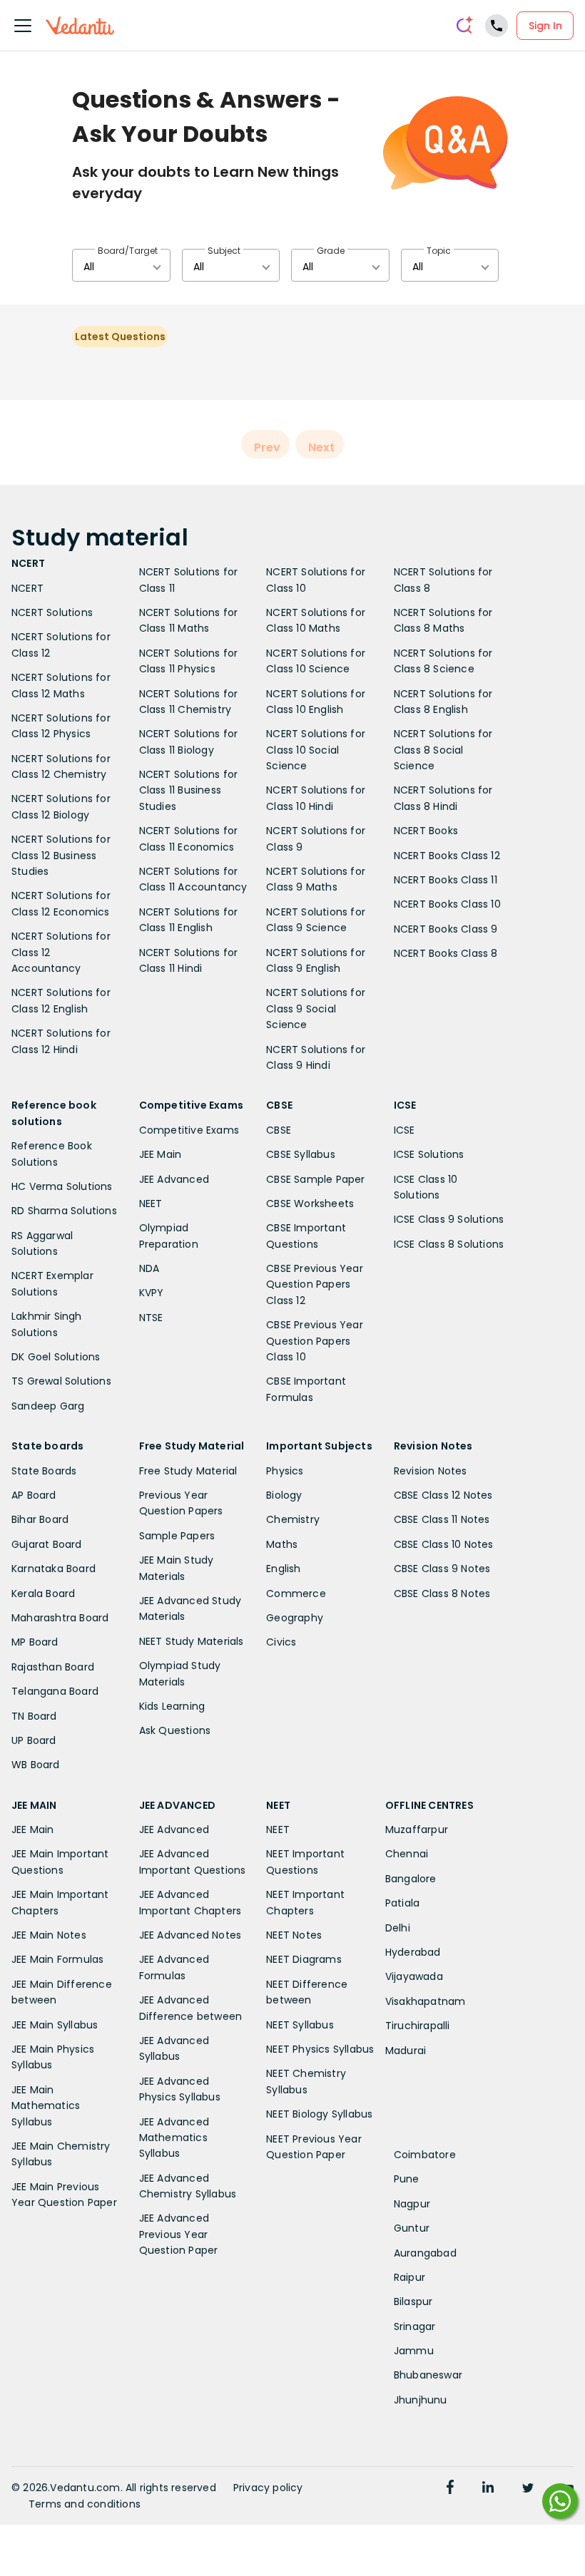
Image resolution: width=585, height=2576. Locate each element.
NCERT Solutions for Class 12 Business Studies (61, 855)
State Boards (44, 1471)
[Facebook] (450, 2489)
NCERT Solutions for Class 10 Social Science (316, 750)
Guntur (412, 2228)
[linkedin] (488, 2489)
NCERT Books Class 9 (446, 929)
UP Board (34, 1740)
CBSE (279, 1130)
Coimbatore (425, 2155)
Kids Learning (172, 1706)
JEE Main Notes (49, 1935)
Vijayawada (414, 1976)
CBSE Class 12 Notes (443, 1495)
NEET (151, 1204)
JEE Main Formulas (57, 1959)
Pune (407, 2179)
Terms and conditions (85, 2504)
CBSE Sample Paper (315, 1179)
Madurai (406, 2051)
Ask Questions (175, 1730)
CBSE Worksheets (310, 1204)
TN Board (34, 1716)
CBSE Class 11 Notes (442, 1519)
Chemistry (293, 1519)
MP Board (35, 1642)
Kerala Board (43, 1594)
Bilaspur (413, 2302)
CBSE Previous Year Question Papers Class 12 (315, 1284)
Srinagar (415, 2326)
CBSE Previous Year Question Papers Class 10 (315, 1341)
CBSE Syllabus (301, 1154)
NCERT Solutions (52, 612)
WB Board (36, 1765)
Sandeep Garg (48, 1406)
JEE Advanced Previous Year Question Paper (179, 2234)
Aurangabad (425, 2253)
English (283, 1569)
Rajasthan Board (53, 1667)
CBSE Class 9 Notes (442, 1569)
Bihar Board (40, 1519)
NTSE (151, 1318)
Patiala (402, 1903)
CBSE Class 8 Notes (442, 1594)
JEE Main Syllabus (55, 2025)
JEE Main (161, 1154)
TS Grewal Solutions (61, 1381)
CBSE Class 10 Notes (444, 1544)
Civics (281, 1642)
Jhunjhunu (421, 2400)
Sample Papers (177, 1536)
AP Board (34, 1495)
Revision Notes (431, 1471)
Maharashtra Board (60, 1618)
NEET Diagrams (304, 1959)
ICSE (405, 1130)
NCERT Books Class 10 (447, 904)
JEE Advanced (174, 1179)
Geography (295, 1618)
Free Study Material (188, 1471)
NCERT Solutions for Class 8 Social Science (443, 750)
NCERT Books (426, 831)
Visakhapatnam (426, 2001)
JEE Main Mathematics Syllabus (46, 2106)
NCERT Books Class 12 (447, 856)
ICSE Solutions (429, 1154)
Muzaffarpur (417, 1830)
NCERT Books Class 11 (446, 880)
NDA (149, 1268)
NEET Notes (294, 1935)
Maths (282, 1544)
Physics (285, 1471)
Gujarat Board (47, 1544)
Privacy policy (268, 2488)
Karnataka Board (54, 1569)
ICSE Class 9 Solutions (449, 1219)
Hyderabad (413, 1952)
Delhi (398, 1928)
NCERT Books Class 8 (446, 953)
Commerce (296, 1594)
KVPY (152, 1293)
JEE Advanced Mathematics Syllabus (174, 2138)
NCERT (27, 588)
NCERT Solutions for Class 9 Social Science (316, 1009)
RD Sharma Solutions (64, 1211)
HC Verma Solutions (62, 1186)
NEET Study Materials (192, 1641)
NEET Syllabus (300, 2025)
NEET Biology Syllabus (319, 2114)
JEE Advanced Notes (190, 1935)
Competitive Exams (189, 1130)
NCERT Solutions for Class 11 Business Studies (189, 790)
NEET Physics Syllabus (320, 2049)
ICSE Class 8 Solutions (449, 1244)
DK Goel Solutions (56, 1357)
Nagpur (412, 2204)
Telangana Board (55, 1691)
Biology (284, 1495)
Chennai (407, 1854)
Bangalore (411, 1879)
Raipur (409, 2277)
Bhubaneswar (428, 2375)
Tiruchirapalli (418, 2026)
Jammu (414, 2351)
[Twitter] (528, 2489)
